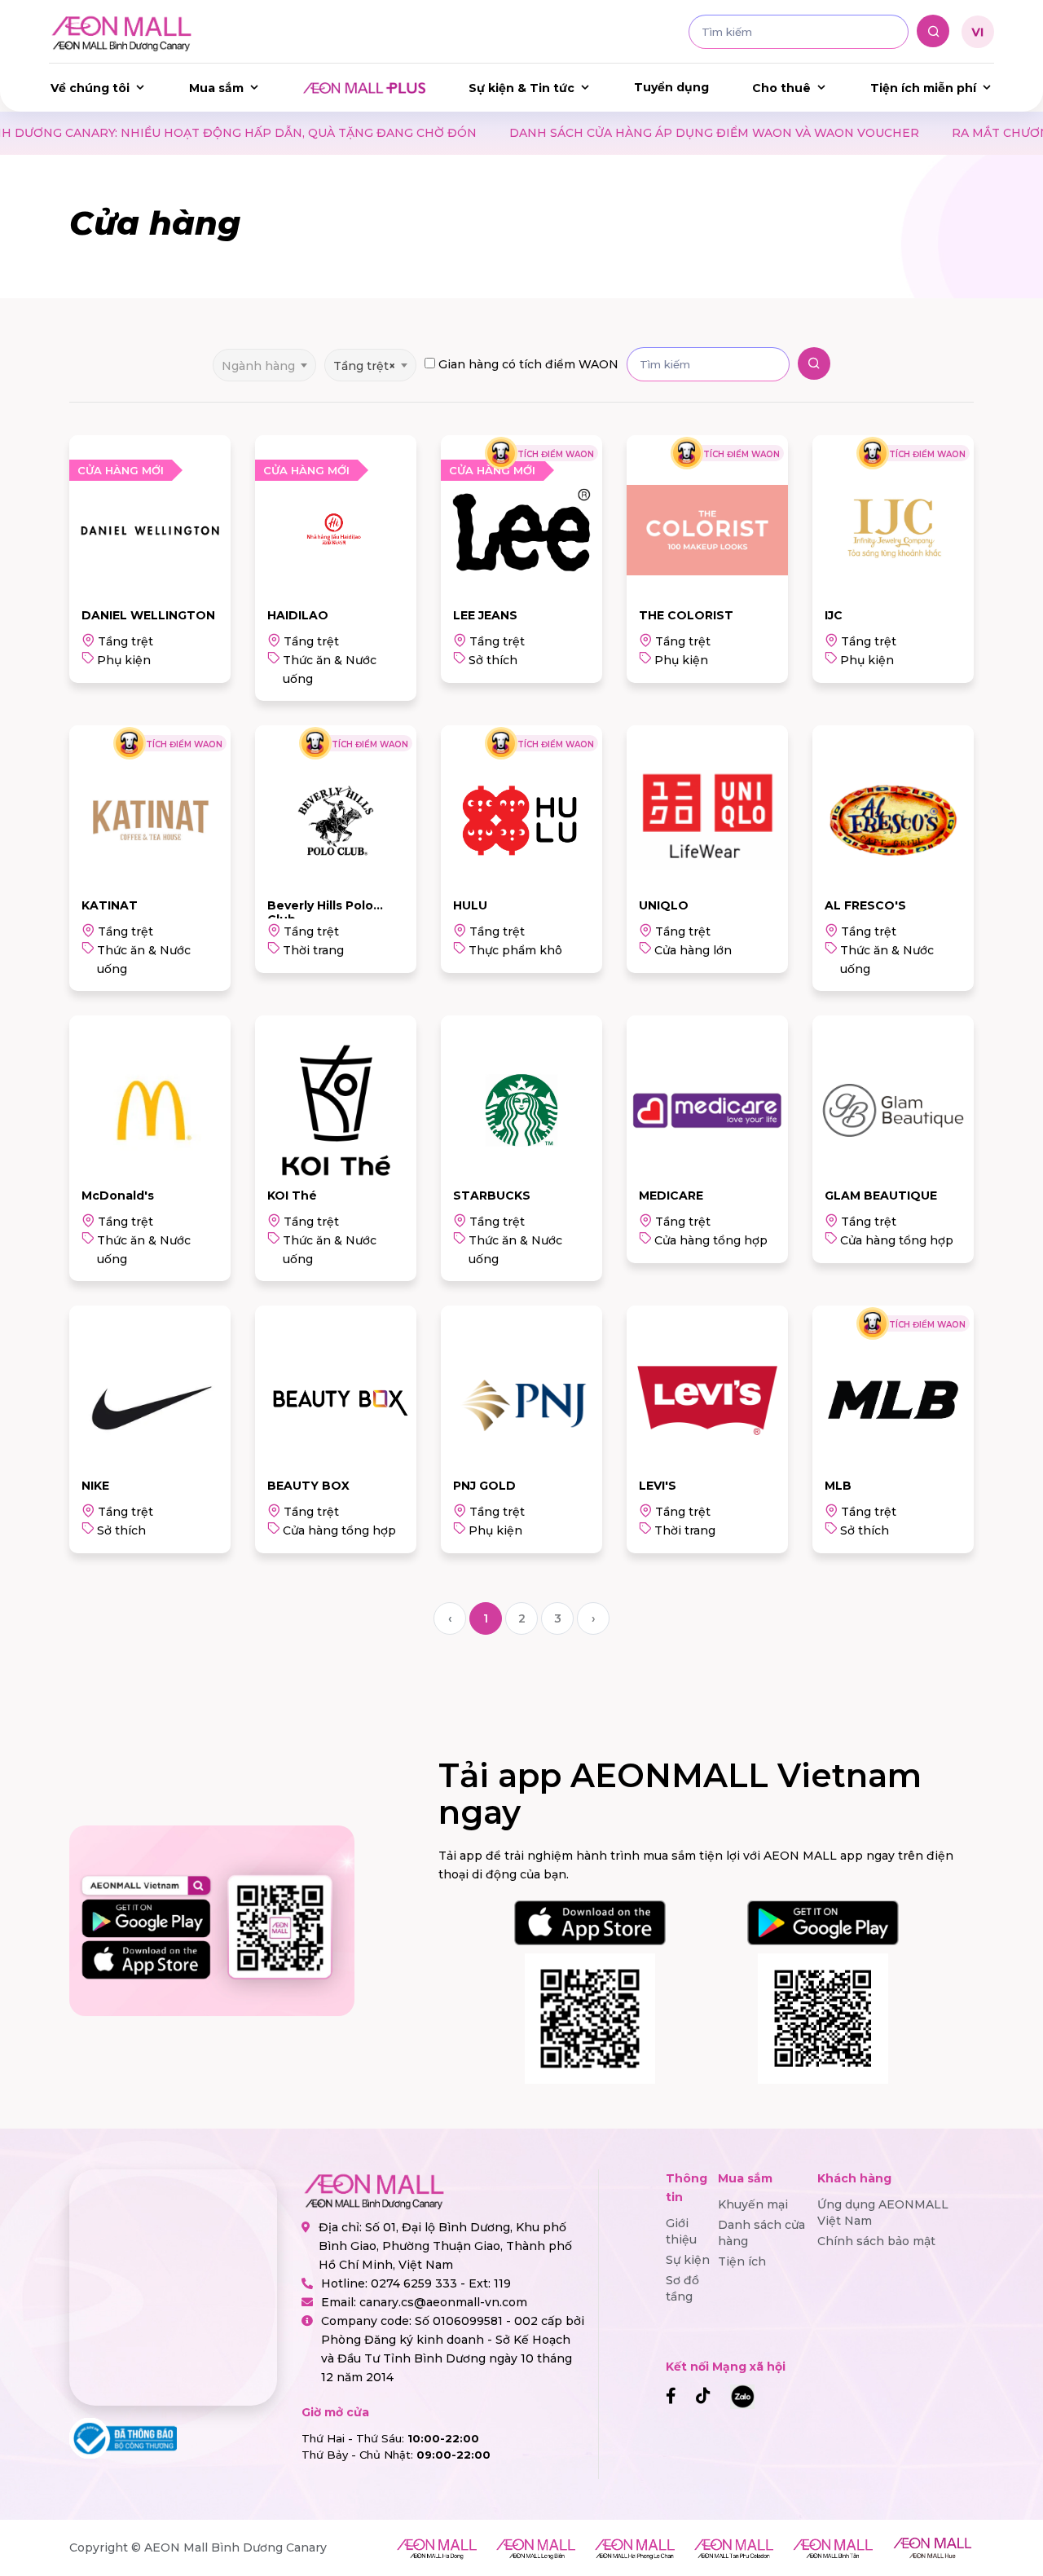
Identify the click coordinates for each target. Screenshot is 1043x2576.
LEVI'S (658, 1486)
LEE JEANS (485, 615)
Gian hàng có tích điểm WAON (528, 364)
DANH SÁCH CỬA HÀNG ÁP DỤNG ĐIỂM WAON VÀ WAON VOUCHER (563, 133)
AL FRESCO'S (865, 905)
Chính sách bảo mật (876, 2241)
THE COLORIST (686, 615)
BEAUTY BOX (308, 1486)
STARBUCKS (492, 1196)
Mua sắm (216, 88)
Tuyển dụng (671, 87)
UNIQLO (664, 905)
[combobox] (264, 360)
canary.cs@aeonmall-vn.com (443, 2302)
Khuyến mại (753, 2204)
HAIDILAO (298, 615)
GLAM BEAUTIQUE (881, 1196)
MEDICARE (671, 1196)
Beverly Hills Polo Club (320, 912)
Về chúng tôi (90, 88)
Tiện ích (742, 2261)
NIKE (95, 1486)
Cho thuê (781, 88)
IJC (834, 615)
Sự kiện (688, 2260)
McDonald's (118, 1196)
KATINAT (110, 905)
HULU (470, 905)
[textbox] (264, 365)
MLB (838, 1486)
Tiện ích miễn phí (923, 88)
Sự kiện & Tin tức (521, 88)
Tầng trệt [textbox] (364, 366)
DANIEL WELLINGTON (148, 615)
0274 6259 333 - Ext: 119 (441, 2283)
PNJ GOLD (484, 1486)
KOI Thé (292, 1196)
